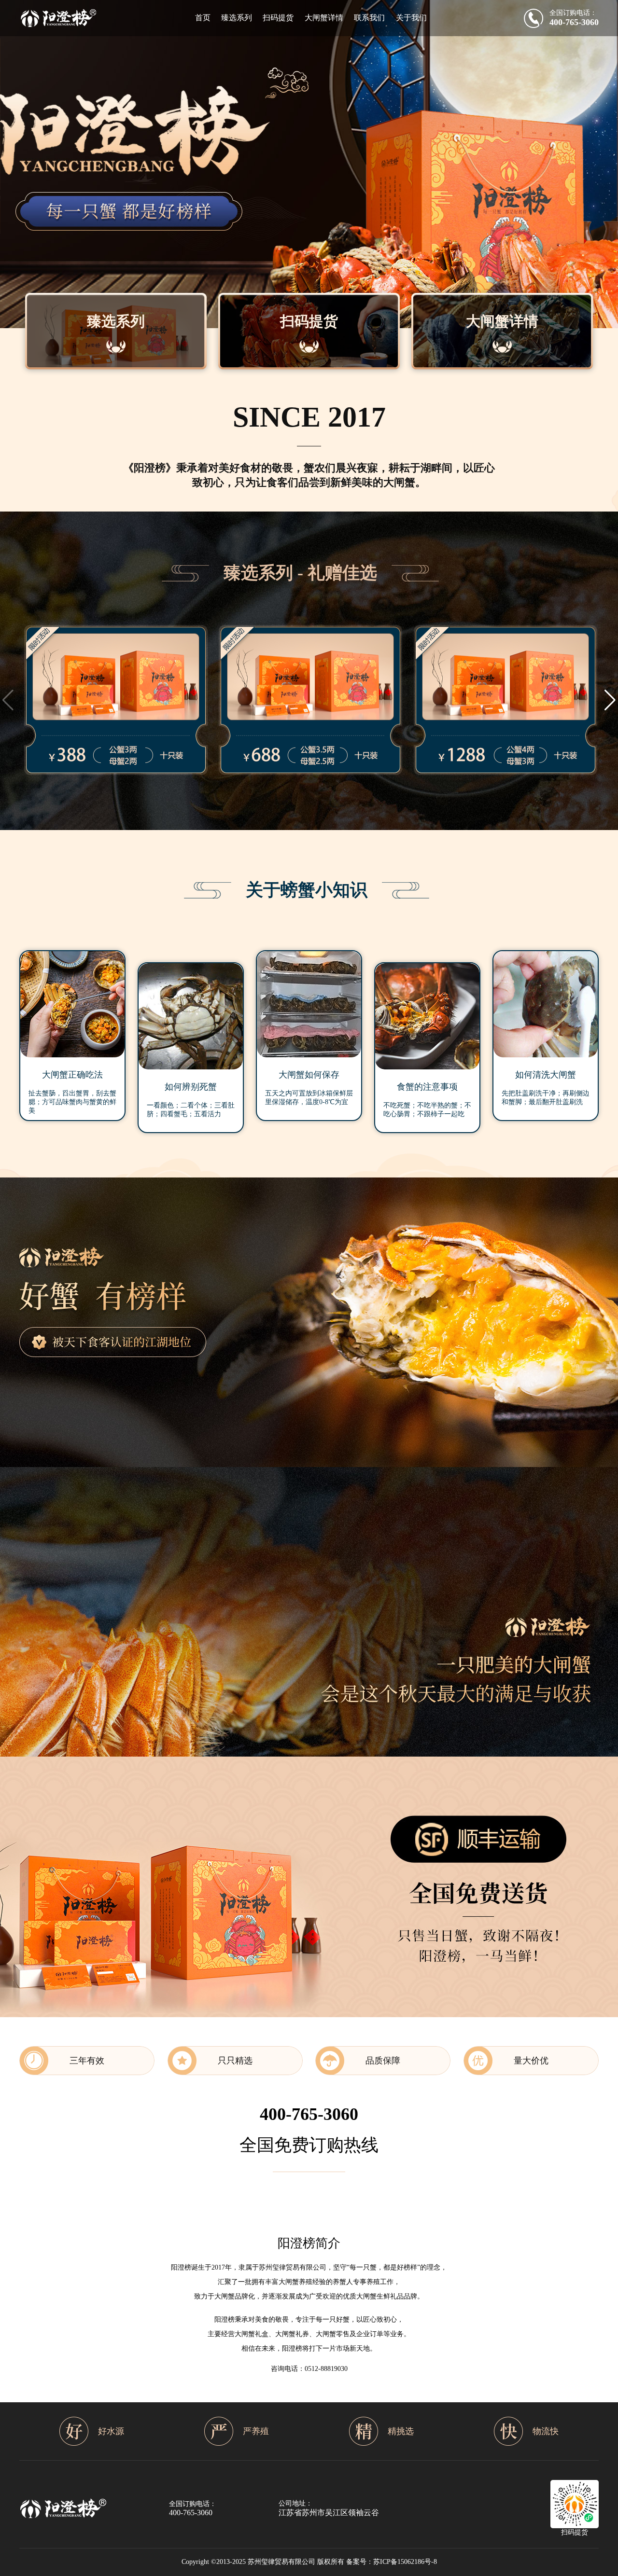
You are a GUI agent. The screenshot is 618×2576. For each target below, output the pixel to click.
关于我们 (411, 18)
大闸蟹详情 (324, 18)
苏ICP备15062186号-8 (405, 2562)
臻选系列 (237, 18)
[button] (610, 700)
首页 (203, 18)
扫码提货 (278, 18)
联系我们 (369, 18)
